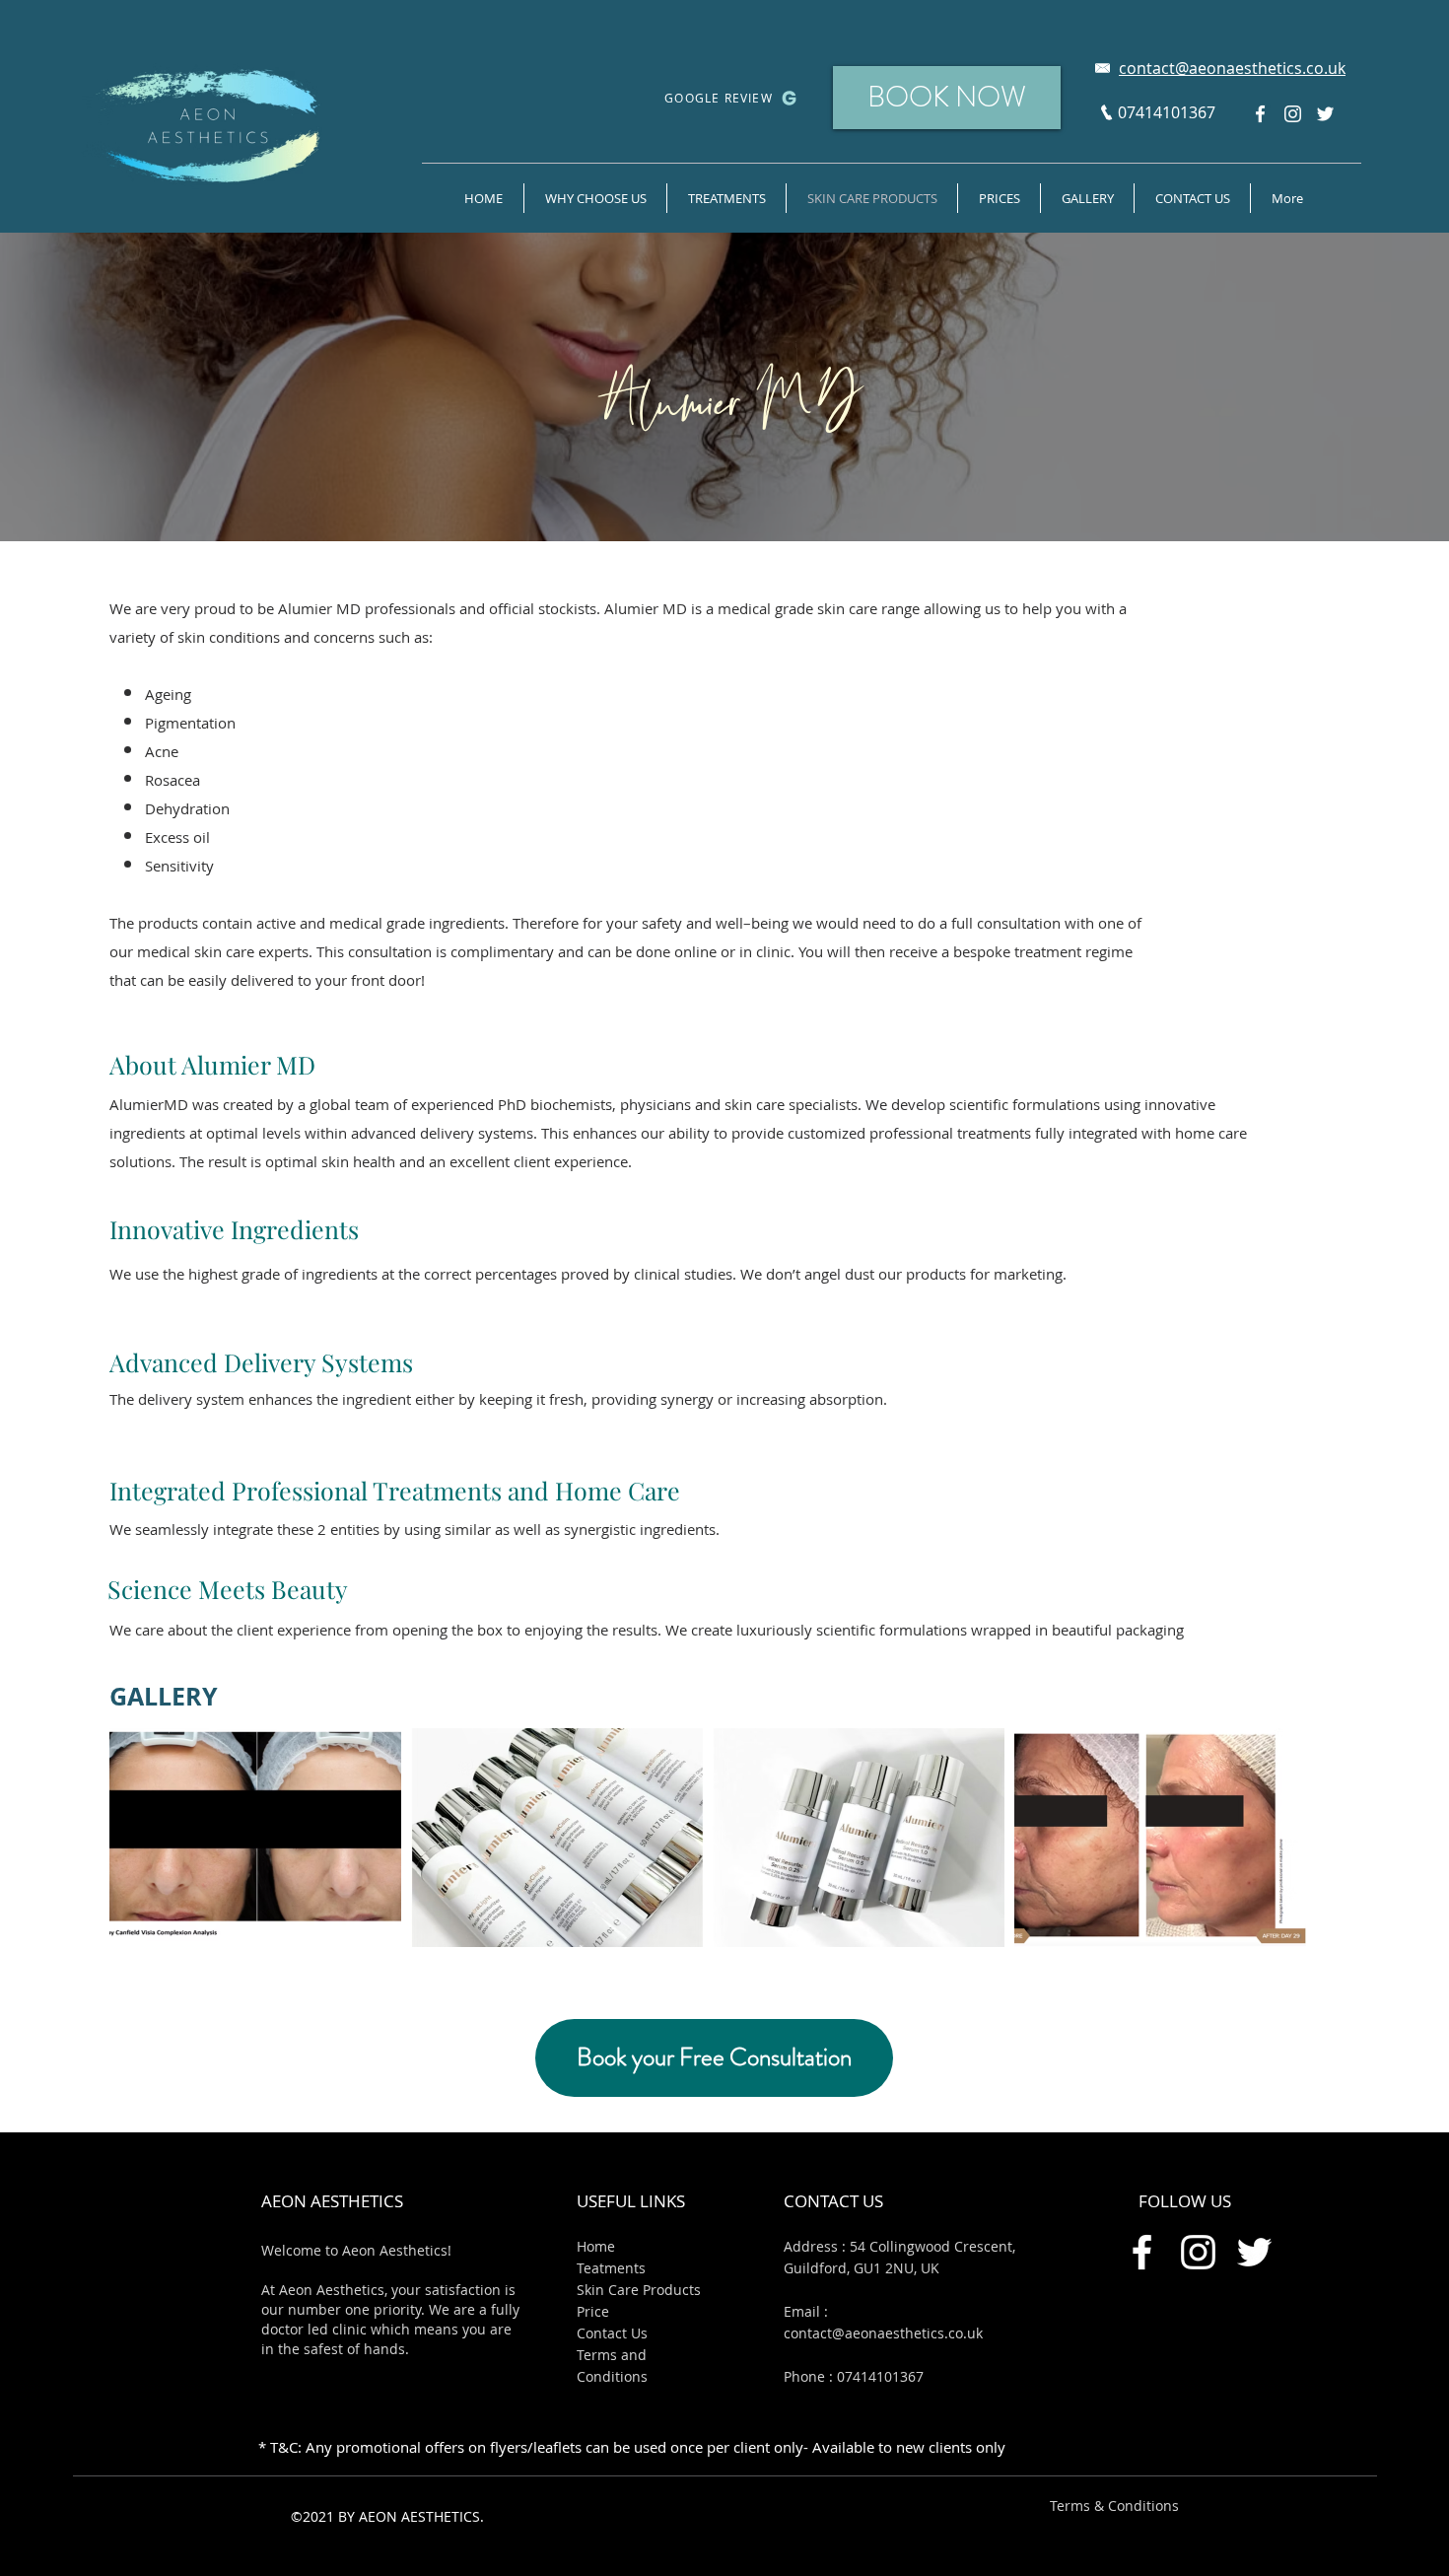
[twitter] (1325, 114)
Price (593, 2311)
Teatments (611, 2268)
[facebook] (1260, 114)
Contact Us (612, 2333)
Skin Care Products (639, 2290)
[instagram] (1293, 114)
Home (596, 2246)
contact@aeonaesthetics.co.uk (883, 2333)
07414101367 (880, 2376)
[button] (1087, 198)
